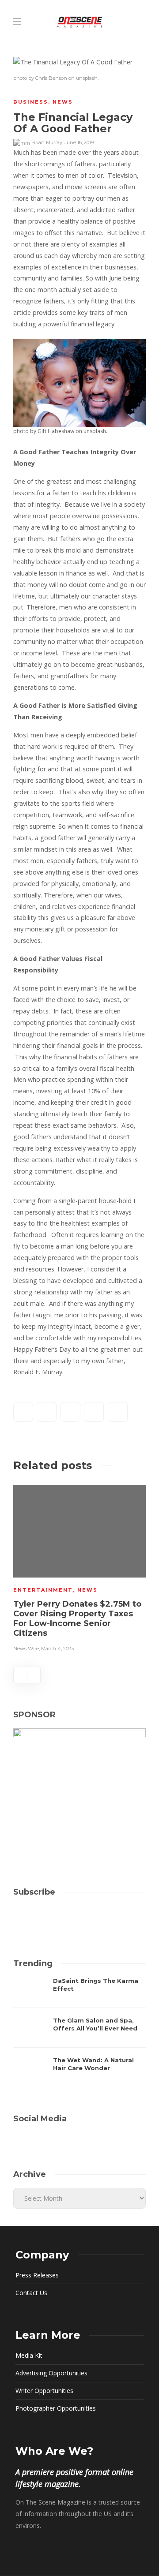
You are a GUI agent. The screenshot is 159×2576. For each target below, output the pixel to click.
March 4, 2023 (57, 1649)
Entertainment (43, 1590)
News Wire (26, 1649)
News (63, 102)
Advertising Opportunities (51, 2373)
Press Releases (37, 2275)
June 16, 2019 (79, 142)
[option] (79, 1567)
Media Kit (29, 2355)
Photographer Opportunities (56, 2408)
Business (31, 102)
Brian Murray (47, 142)
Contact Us (31, 2293)
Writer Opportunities (44, 2391)
